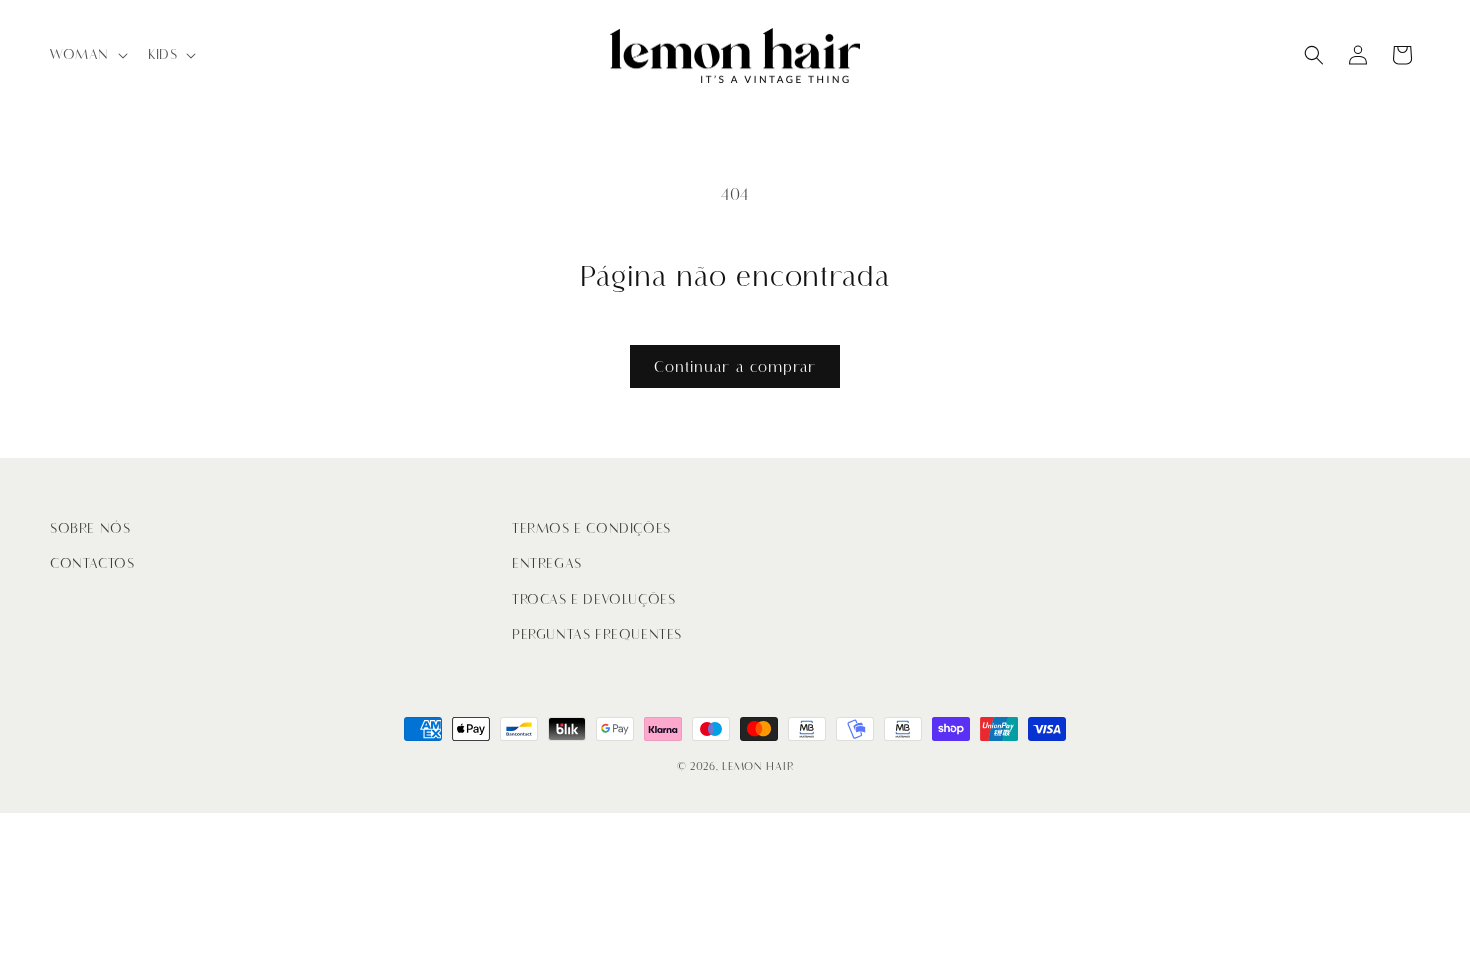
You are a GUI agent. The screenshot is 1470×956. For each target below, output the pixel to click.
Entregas (547, 563)
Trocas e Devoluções (593, 599)
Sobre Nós (90, 528)
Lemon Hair (757, 766)
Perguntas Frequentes (597, 634)
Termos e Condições (591, 528)
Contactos (92, 563)
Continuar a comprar (735, 367)
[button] (87, 55)
